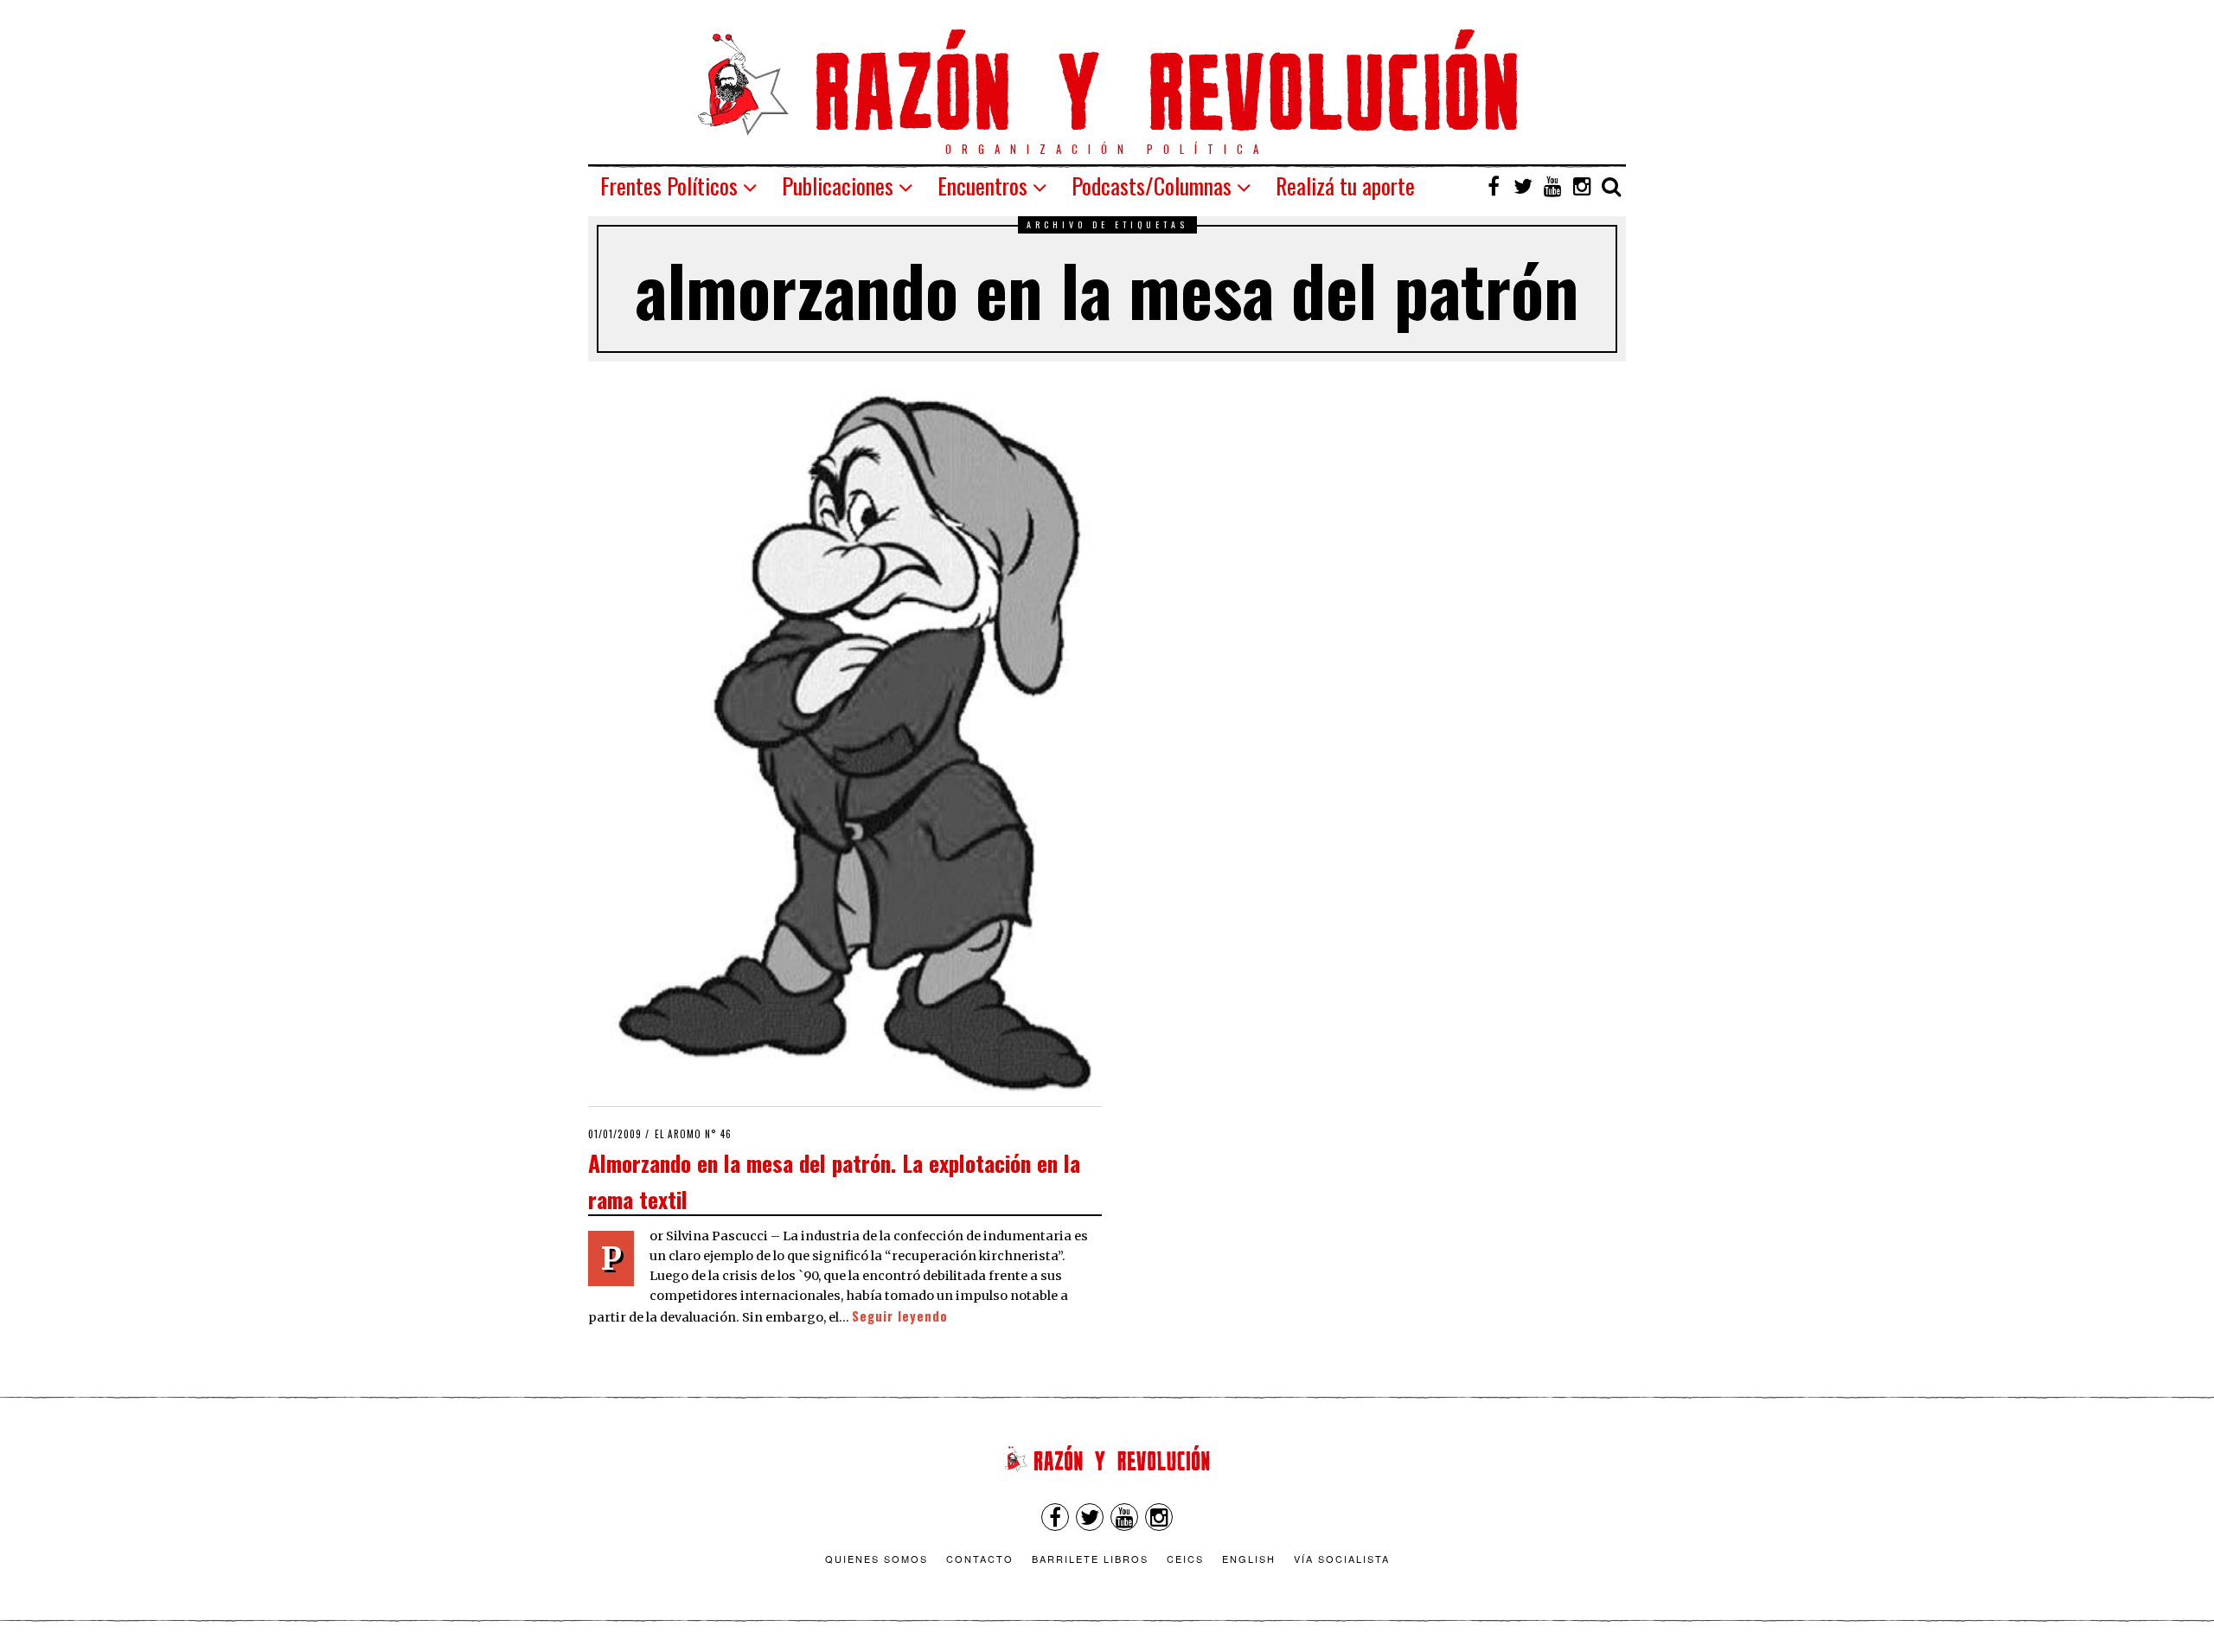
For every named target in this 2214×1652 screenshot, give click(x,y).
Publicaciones (838, 186)
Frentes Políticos (669, 186)
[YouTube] (1552, 186)
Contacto (980, 1559)
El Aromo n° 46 (693, 1134)
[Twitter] (1523, 186)
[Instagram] (1582, 186)
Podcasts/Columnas (1152, 186)
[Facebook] (1494, 186)
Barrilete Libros (1090, 1559)
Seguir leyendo (900, 1316)
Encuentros (982, 186)
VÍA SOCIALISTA (1342, 1559)
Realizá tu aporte (1345, 186)
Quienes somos (877, 1559)
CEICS (1185, 1559)
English (1249, 1559)
